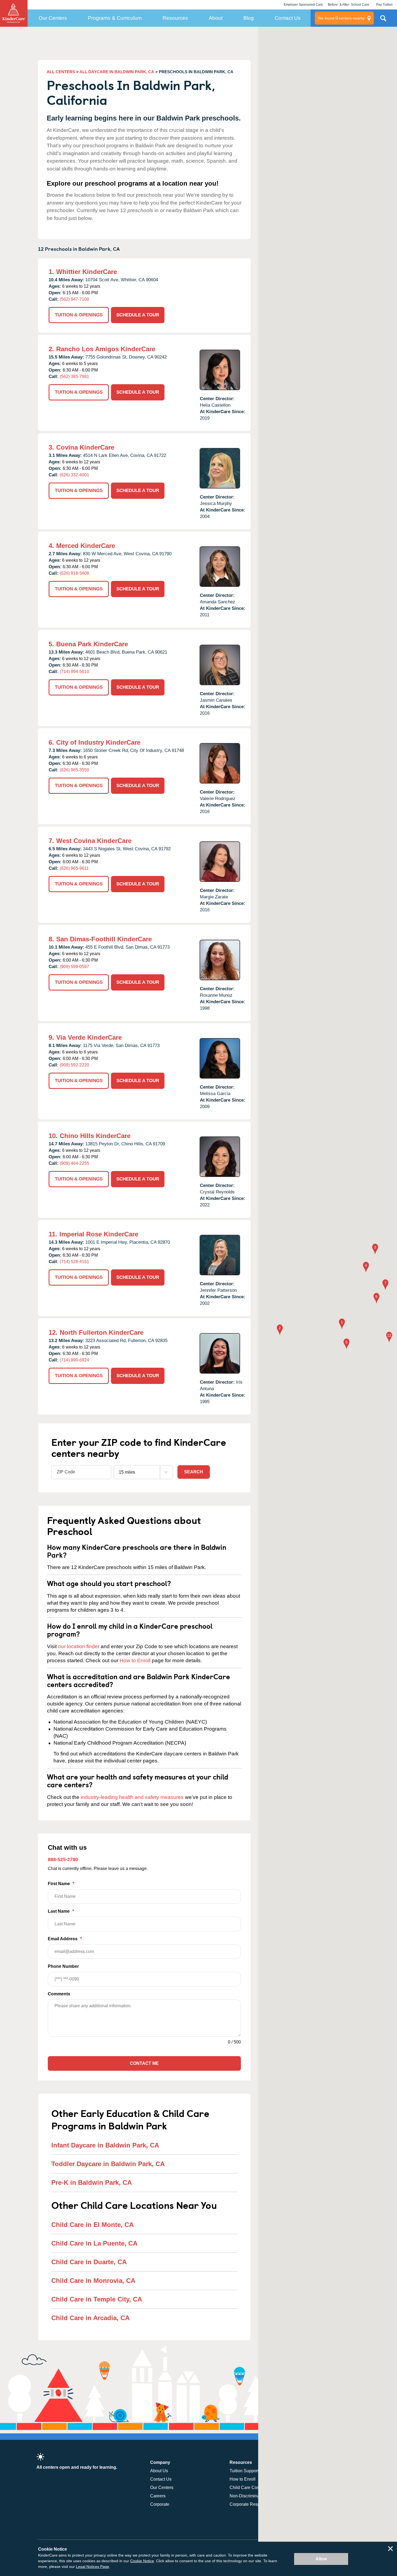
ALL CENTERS (61, 72)
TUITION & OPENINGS (79, 315)
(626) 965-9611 (74, 868)
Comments (59, 1994)
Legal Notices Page (92, 2567)
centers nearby (341, 18)
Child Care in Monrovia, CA (93, 2281)
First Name (61, 1884)
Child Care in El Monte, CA (92, 2225)
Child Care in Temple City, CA (97, 2299)
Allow (321, 2559)
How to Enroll (135, 1660)
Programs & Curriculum (115, 18)
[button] (342, 1324)
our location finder (79, 1646)
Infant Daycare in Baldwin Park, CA (105, 2145)
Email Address (65, 1939)
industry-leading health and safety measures (132, 1797)
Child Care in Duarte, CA (89, 2262)
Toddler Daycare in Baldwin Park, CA (108, 2164)
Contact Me (144, 2063)
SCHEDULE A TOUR (138, 315)
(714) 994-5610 (74, 672)
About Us (159, 2471)
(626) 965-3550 (74, 770)
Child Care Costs (246, 2488)
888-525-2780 (63, 1859)
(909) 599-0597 (74, 967)
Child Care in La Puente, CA (94, 2243)
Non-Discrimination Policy (255, 2496)
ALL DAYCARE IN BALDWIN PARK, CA (117, 72)
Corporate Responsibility (253, 2504)
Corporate (160, 2504)
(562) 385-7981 (74, 377)
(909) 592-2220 (74, 1065)
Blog (249, 18)
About (216, 18)
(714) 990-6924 (74, 1360)
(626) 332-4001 (74, 475)
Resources (175, 18)
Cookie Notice (142, 2561)
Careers (158, 2496)
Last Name (61, 1911)
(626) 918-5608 (74, 573)
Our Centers (53, 18)
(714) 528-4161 (74, 1262)
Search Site (383, 20)
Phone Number (63, 1966)
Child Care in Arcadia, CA (90, 2318)
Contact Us (288, 18)
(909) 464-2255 (74, 1163)
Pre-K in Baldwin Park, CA (92, 2182)
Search (194, 1472)
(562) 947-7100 (74, 299)
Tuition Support (244, 2471)
